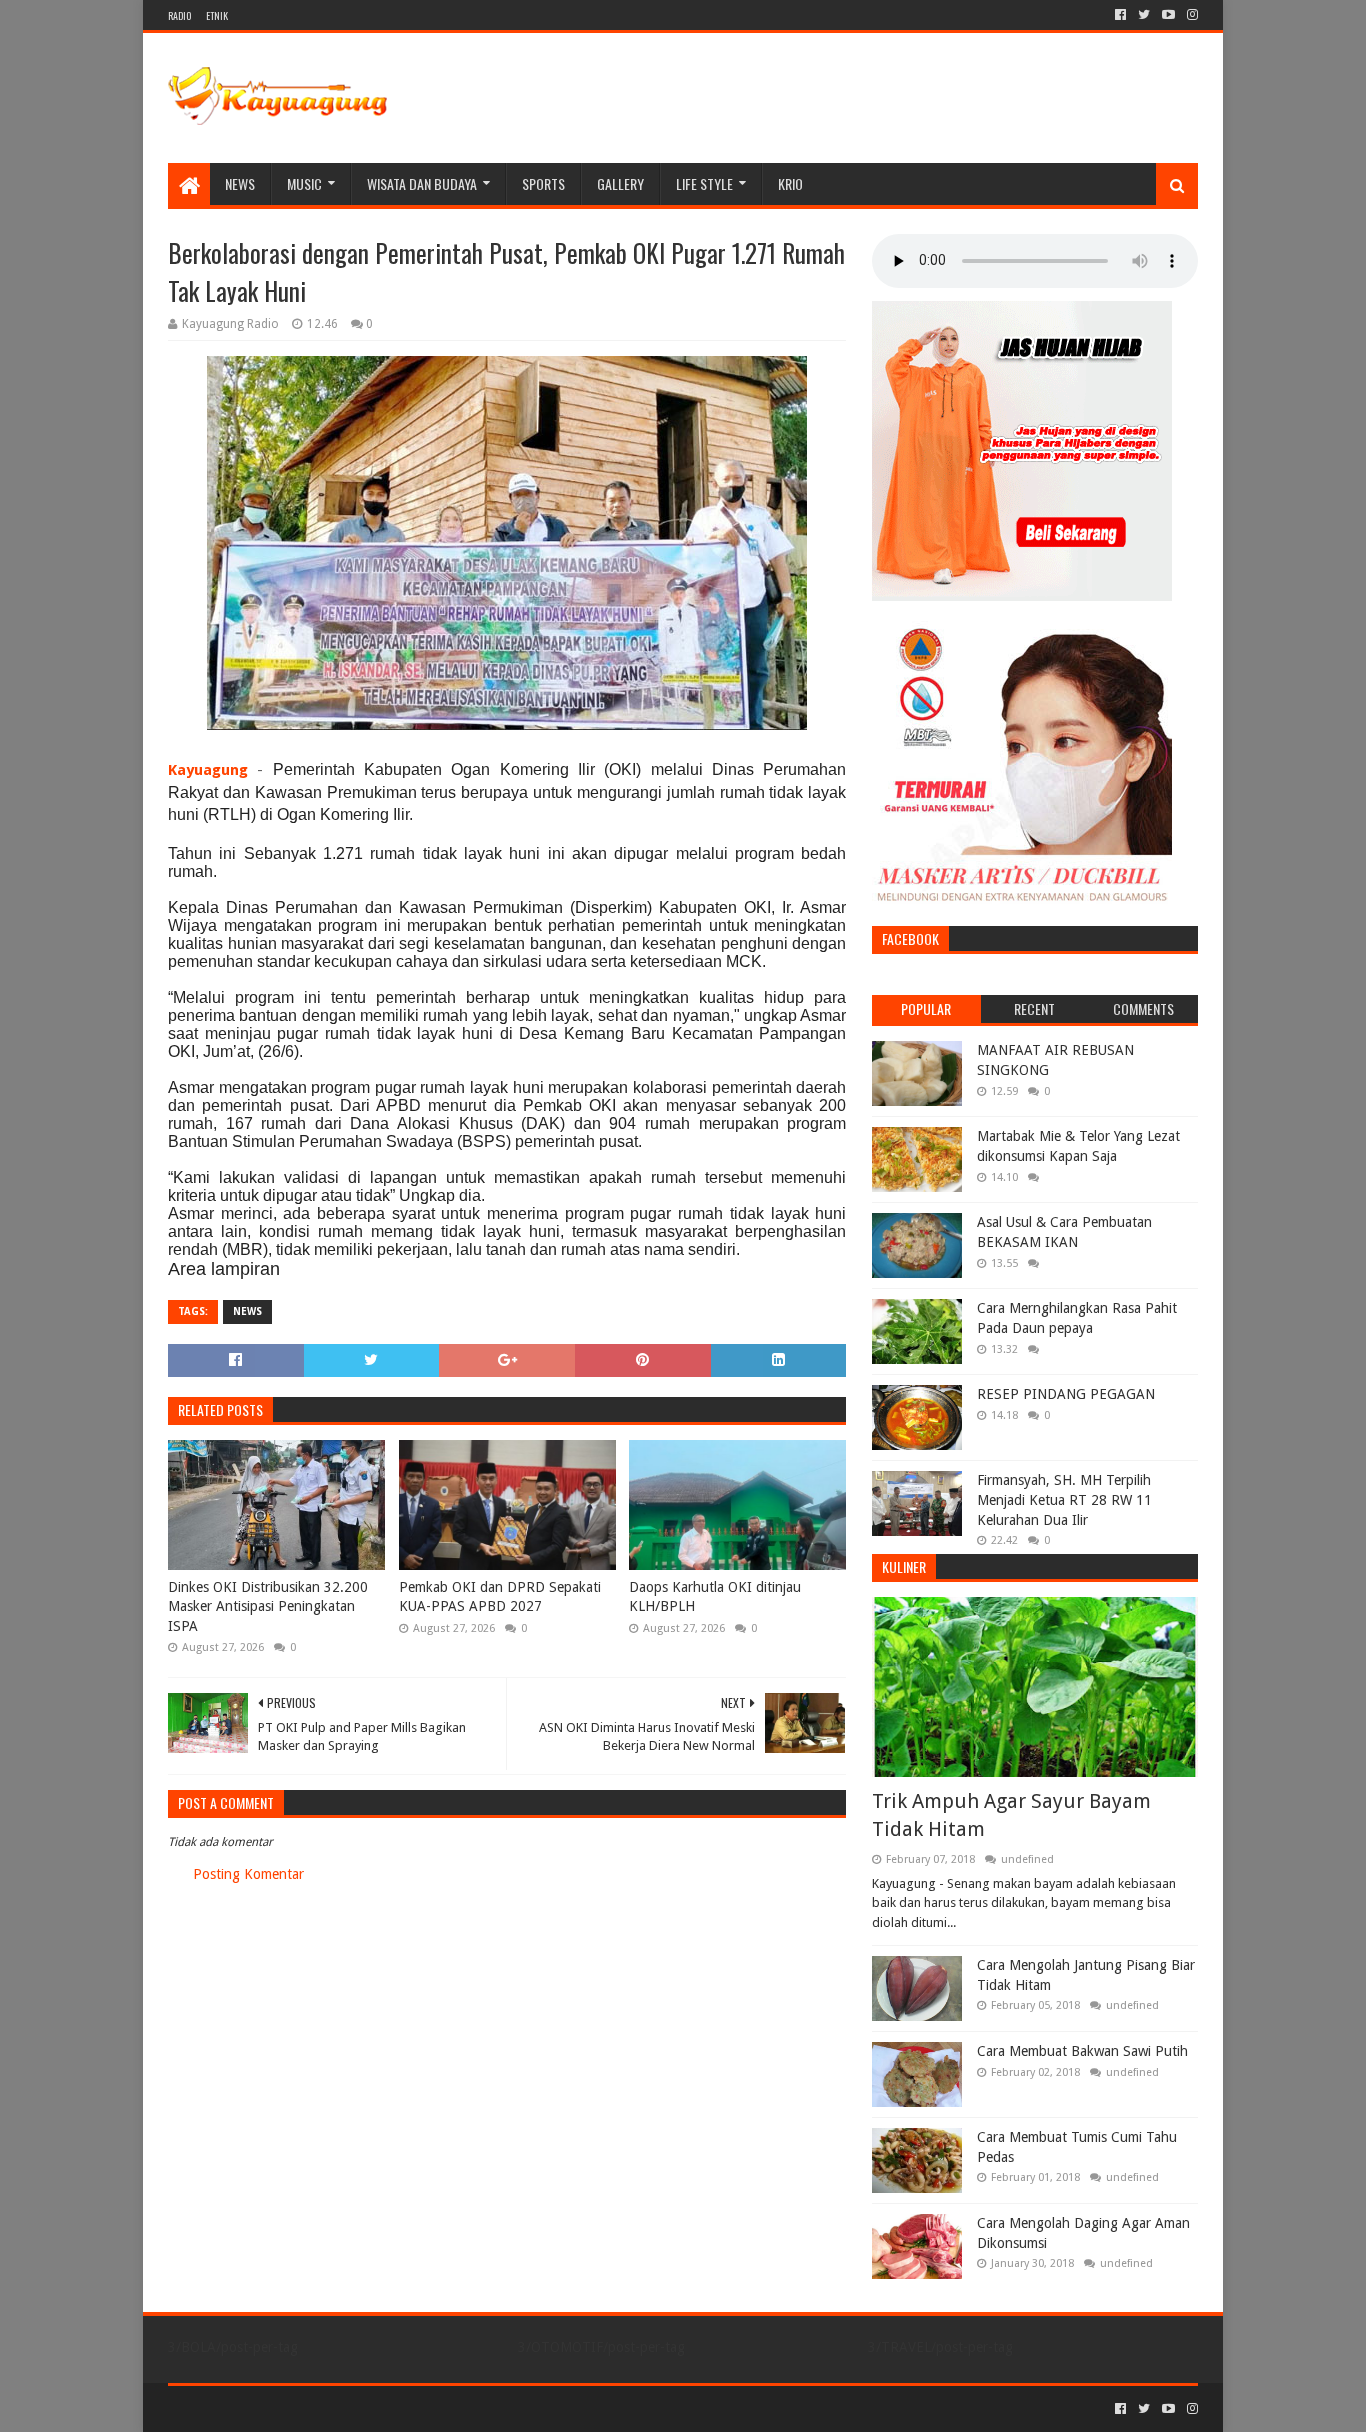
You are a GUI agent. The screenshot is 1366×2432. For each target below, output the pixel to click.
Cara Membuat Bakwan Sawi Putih (1082, 2051)
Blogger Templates (394, 2408)
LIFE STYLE (704, 183)
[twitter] (1144, 15)
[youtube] (1168, 15)
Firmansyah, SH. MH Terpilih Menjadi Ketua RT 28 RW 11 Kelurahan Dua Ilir (1064, 1499)
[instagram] (1190, 15)
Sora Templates (279, 2408)
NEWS (240, 183)
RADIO (179, 15)
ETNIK (217, 15)
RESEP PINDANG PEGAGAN (1066, 1394)
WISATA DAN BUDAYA (422, 183)
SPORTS (543, 183)
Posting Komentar (248, 1874)
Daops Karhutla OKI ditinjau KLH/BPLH (715, 1597)
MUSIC (304, 183)
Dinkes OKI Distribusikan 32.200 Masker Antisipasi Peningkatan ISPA (268, 1606)
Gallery (620, 183)
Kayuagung (208, 770)
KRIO (790, 183)
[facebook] (1120, 15)
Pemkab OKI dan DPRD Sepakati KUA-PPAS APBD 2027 (500, 1597)
